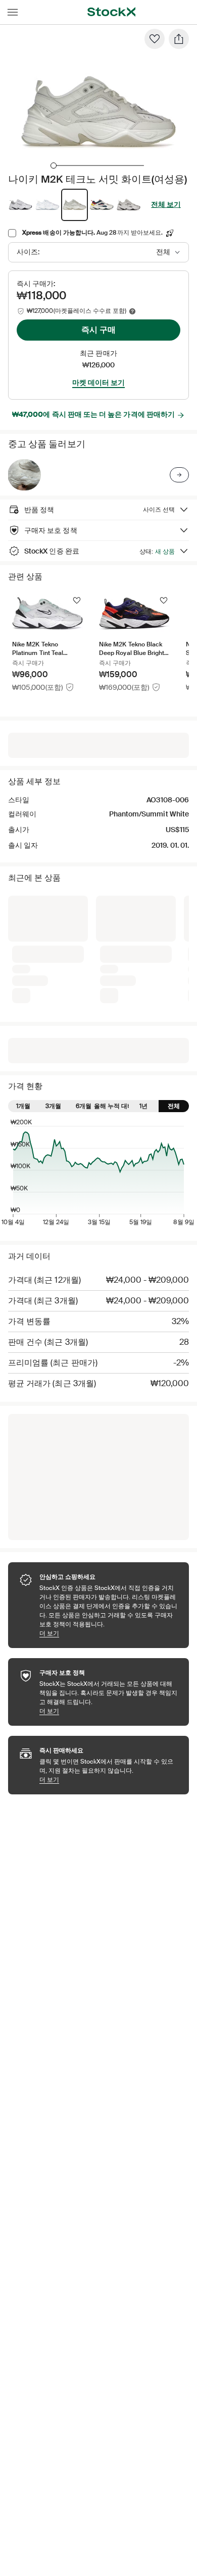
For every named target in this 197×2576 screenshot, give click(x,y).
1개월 (23, 1106)
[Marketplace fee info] (132, 311)
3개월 (53, 1106)
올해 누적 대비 (114, 1106)
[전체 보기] (179, 475)
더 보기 (109, 1633)
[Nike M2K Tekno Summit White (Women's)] (24, 475)
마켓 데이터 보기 (98, 382)
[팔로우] (155, 39)
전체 (174, 1106)
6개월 (84, 1106)
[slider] (54, 166)
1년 (143, 1106)
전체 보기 (166, 204)
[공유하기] (179, 39)
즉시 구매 (98, 330)
